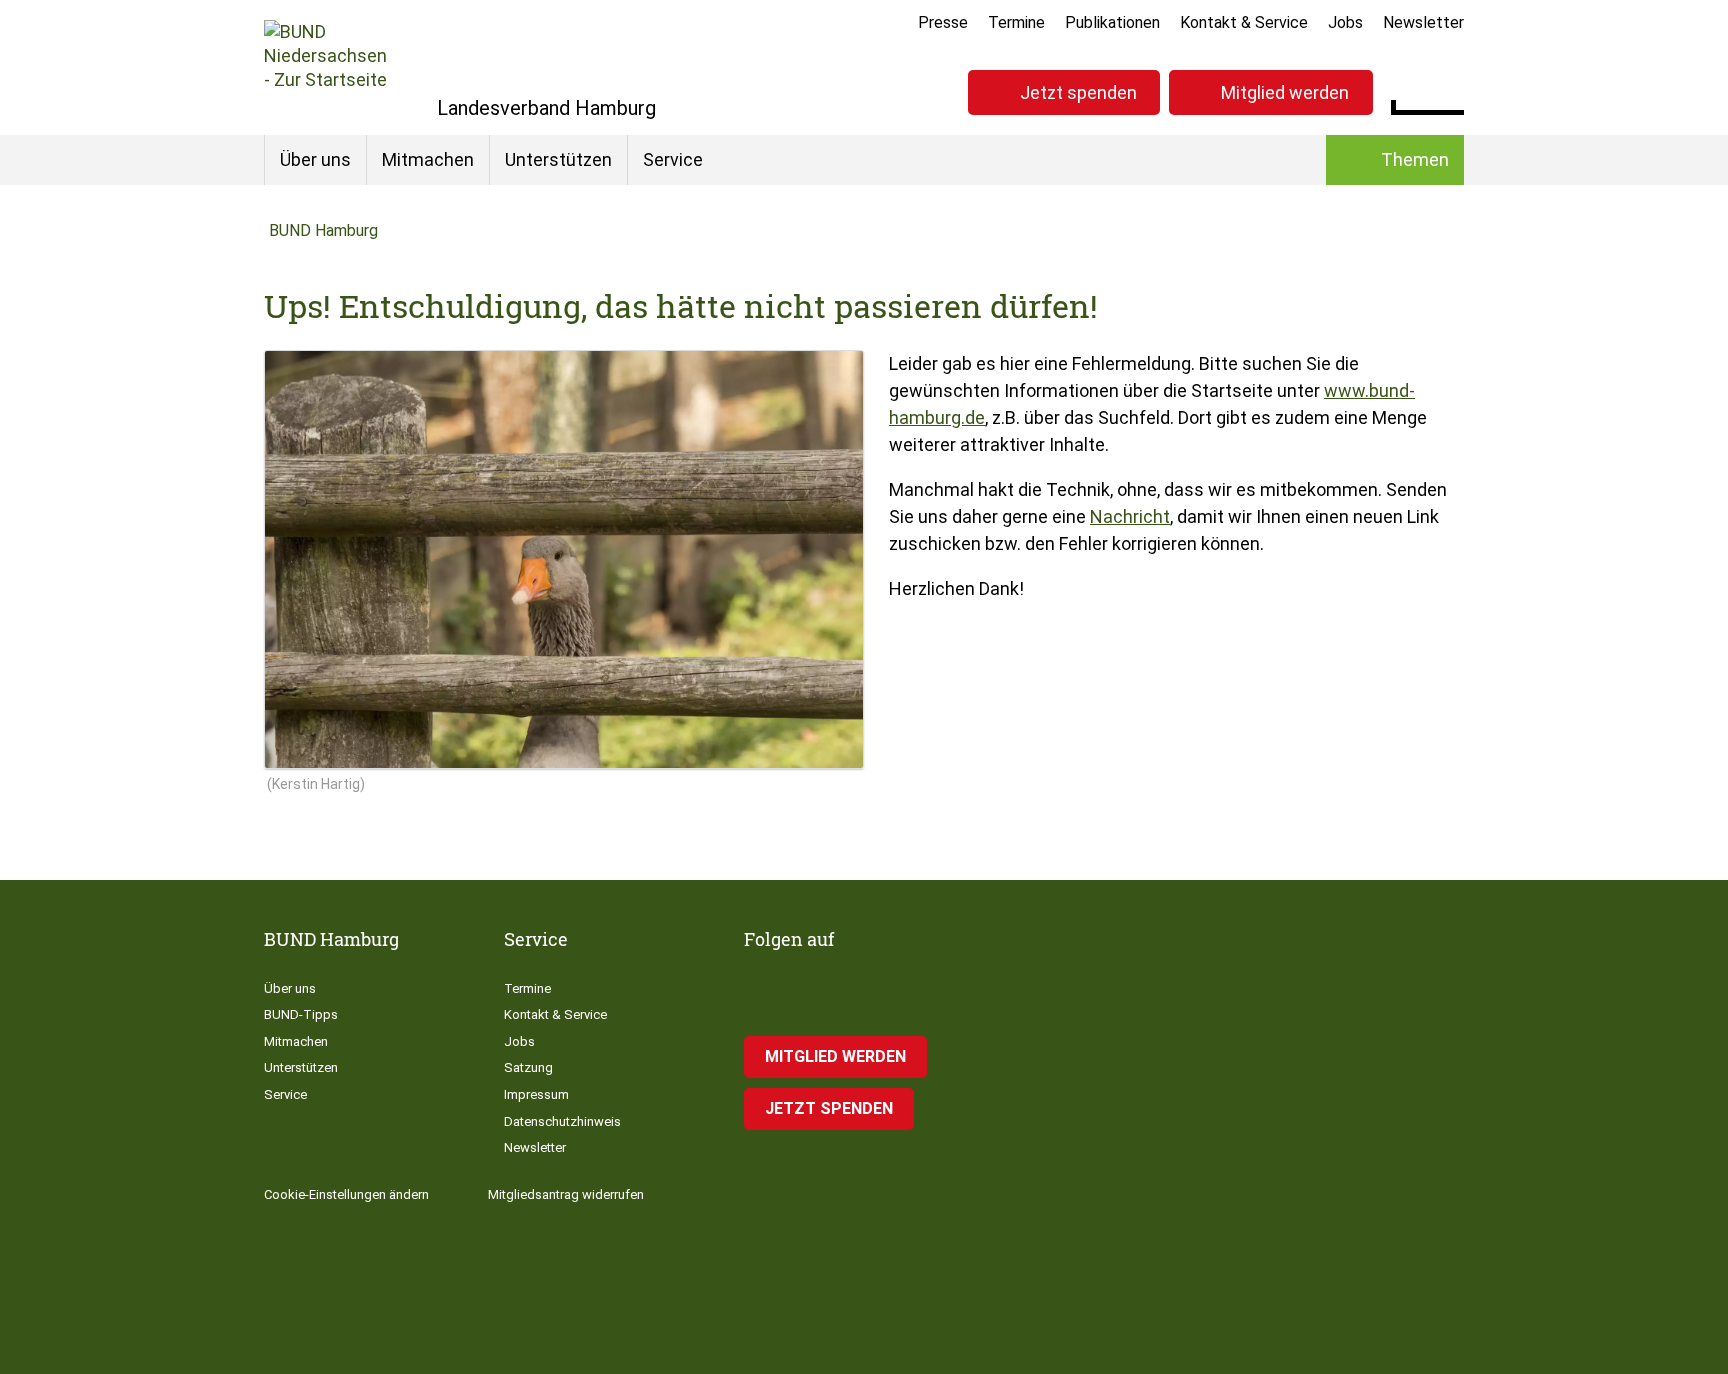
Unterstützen (558, 159)
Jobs (1345, 22)
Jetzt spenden (1078, 92)
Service (673, 159)
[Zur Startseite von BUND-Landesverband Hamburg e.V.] (325, 67)
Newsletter (1423, 22)
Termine (1016, 22)
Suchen (1448, 90)
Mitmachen (428, 159)
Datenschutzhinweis (562, 1121)
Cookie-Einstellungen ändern (346, 1194)
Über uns (315, 159)
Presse (943, 22)
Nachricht (1130, 516)
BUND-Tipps (301, 1014)
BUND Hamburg (323, 230)
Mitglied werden (1285, 92)
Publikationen (1112, 22)
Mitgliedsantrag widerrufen (566, 1194)
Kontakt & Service (1244, 22)
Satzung (528, 1067)
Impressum (536, 1094)
